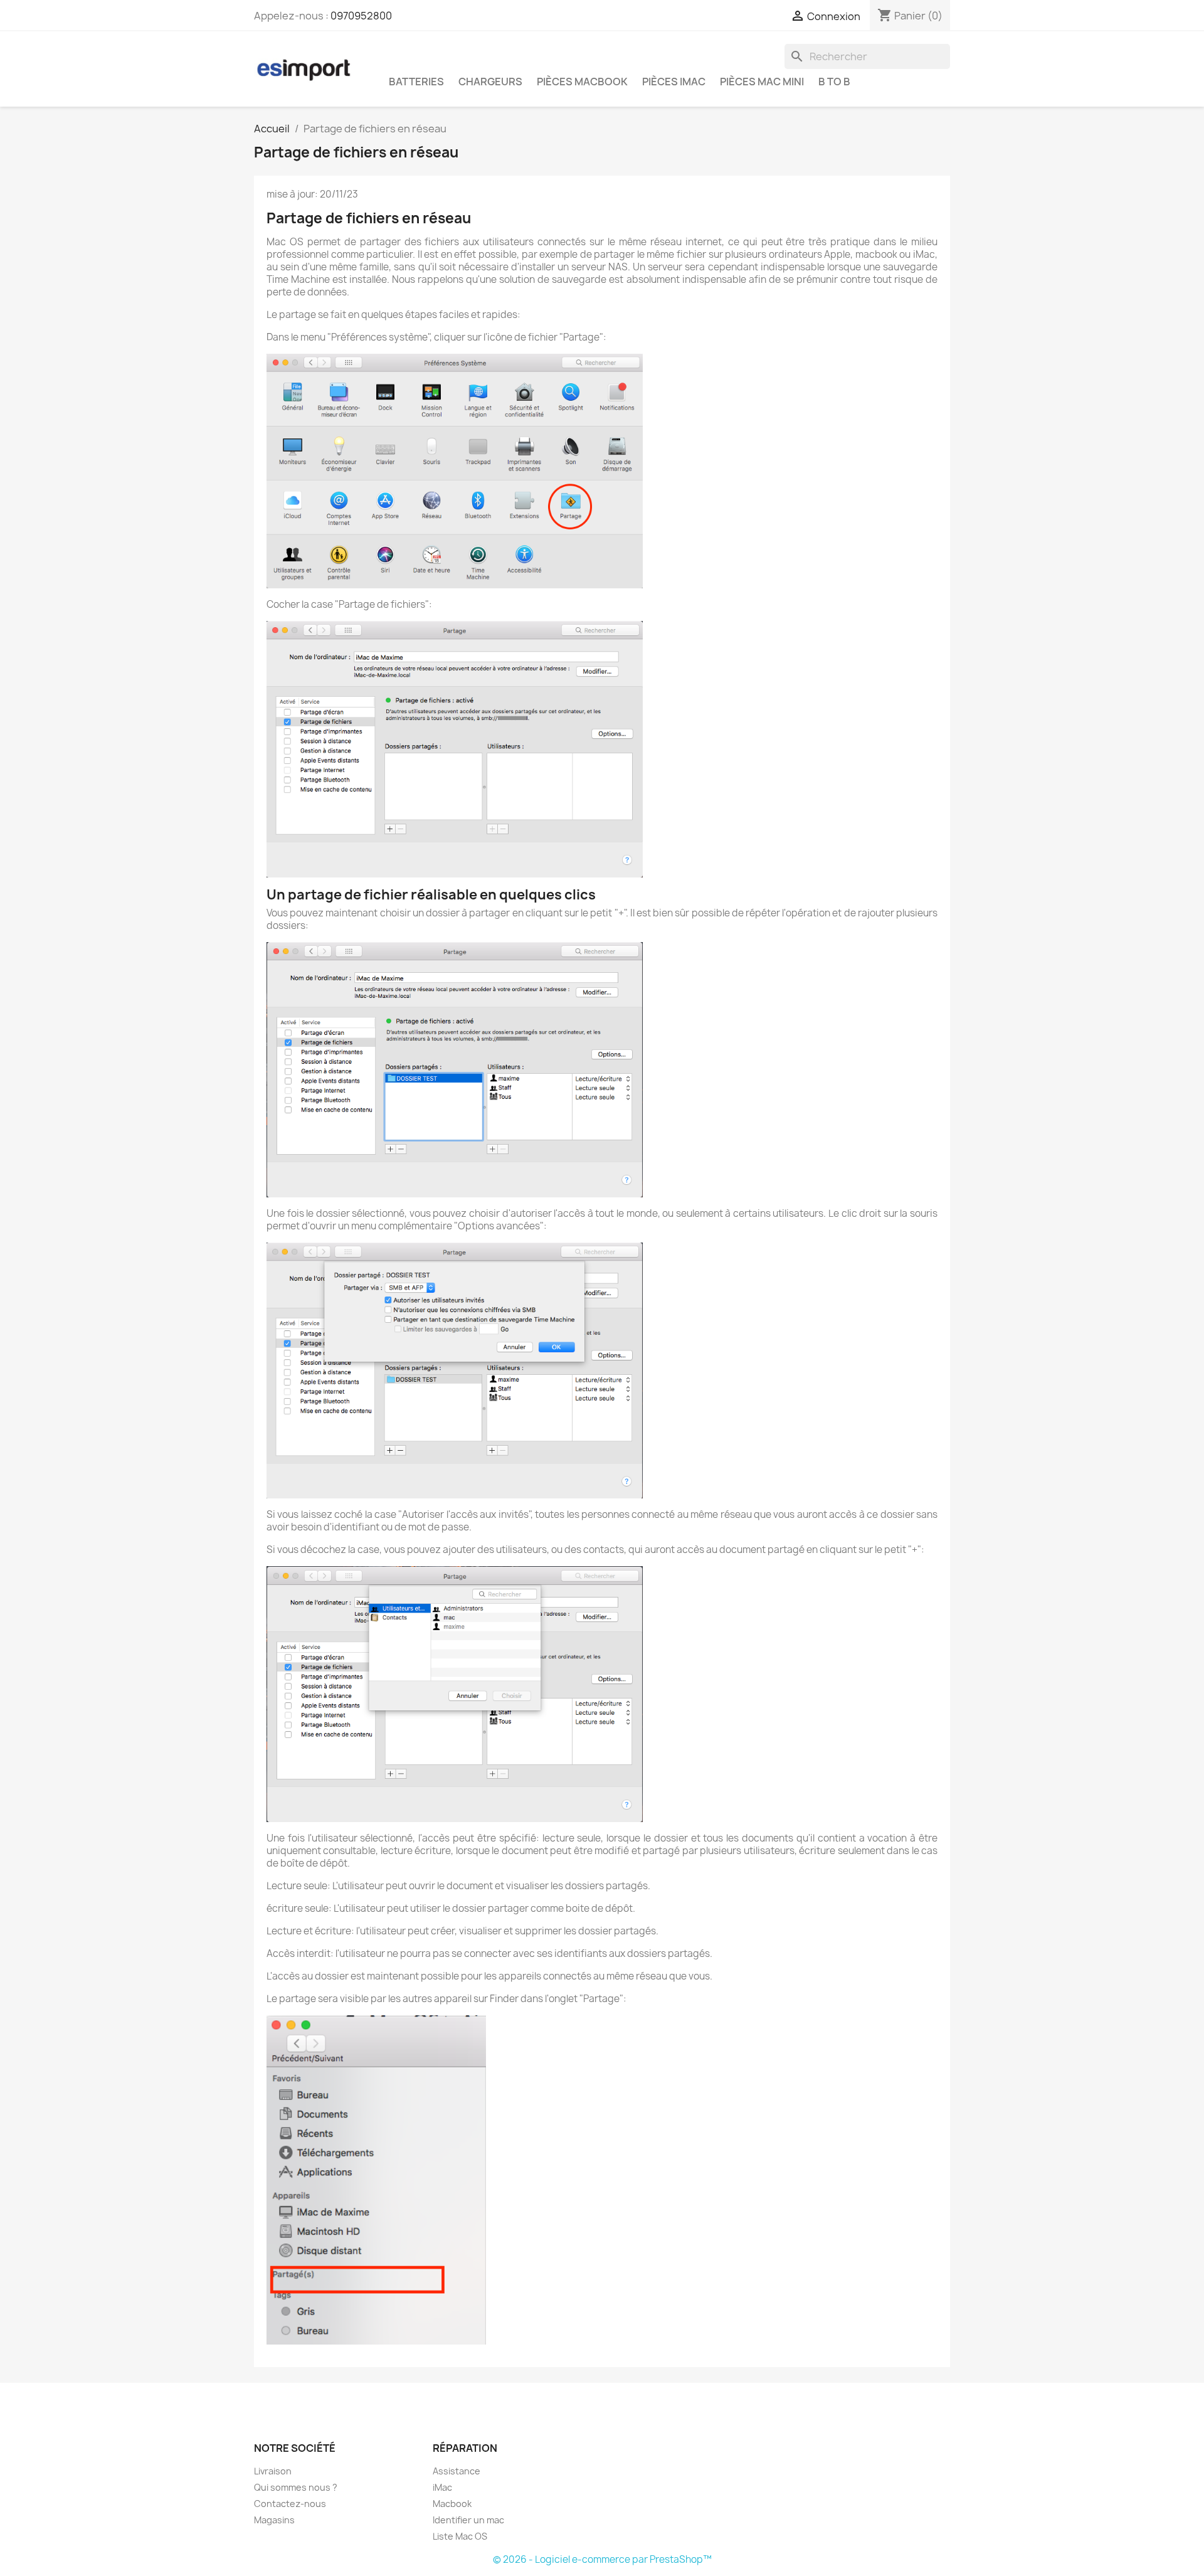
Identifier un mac (468, 2520)
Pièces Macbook (582, 82)
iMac (442, 2487)
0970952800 (361, 16)
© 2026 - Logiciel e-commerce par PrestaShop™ (602, 2559)
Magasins (274, 2520)
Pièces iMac (674, 82)
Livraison (273, 2471)
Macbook (452, 2504)
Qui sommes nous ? (296, 2487)
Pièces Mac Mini (762, 82)
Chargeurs (490, 82)
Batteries (416, 82)
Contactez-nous (290, 2504)
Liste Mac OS (460, 2536)
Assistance (457, 2471)
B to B (834, 82)
